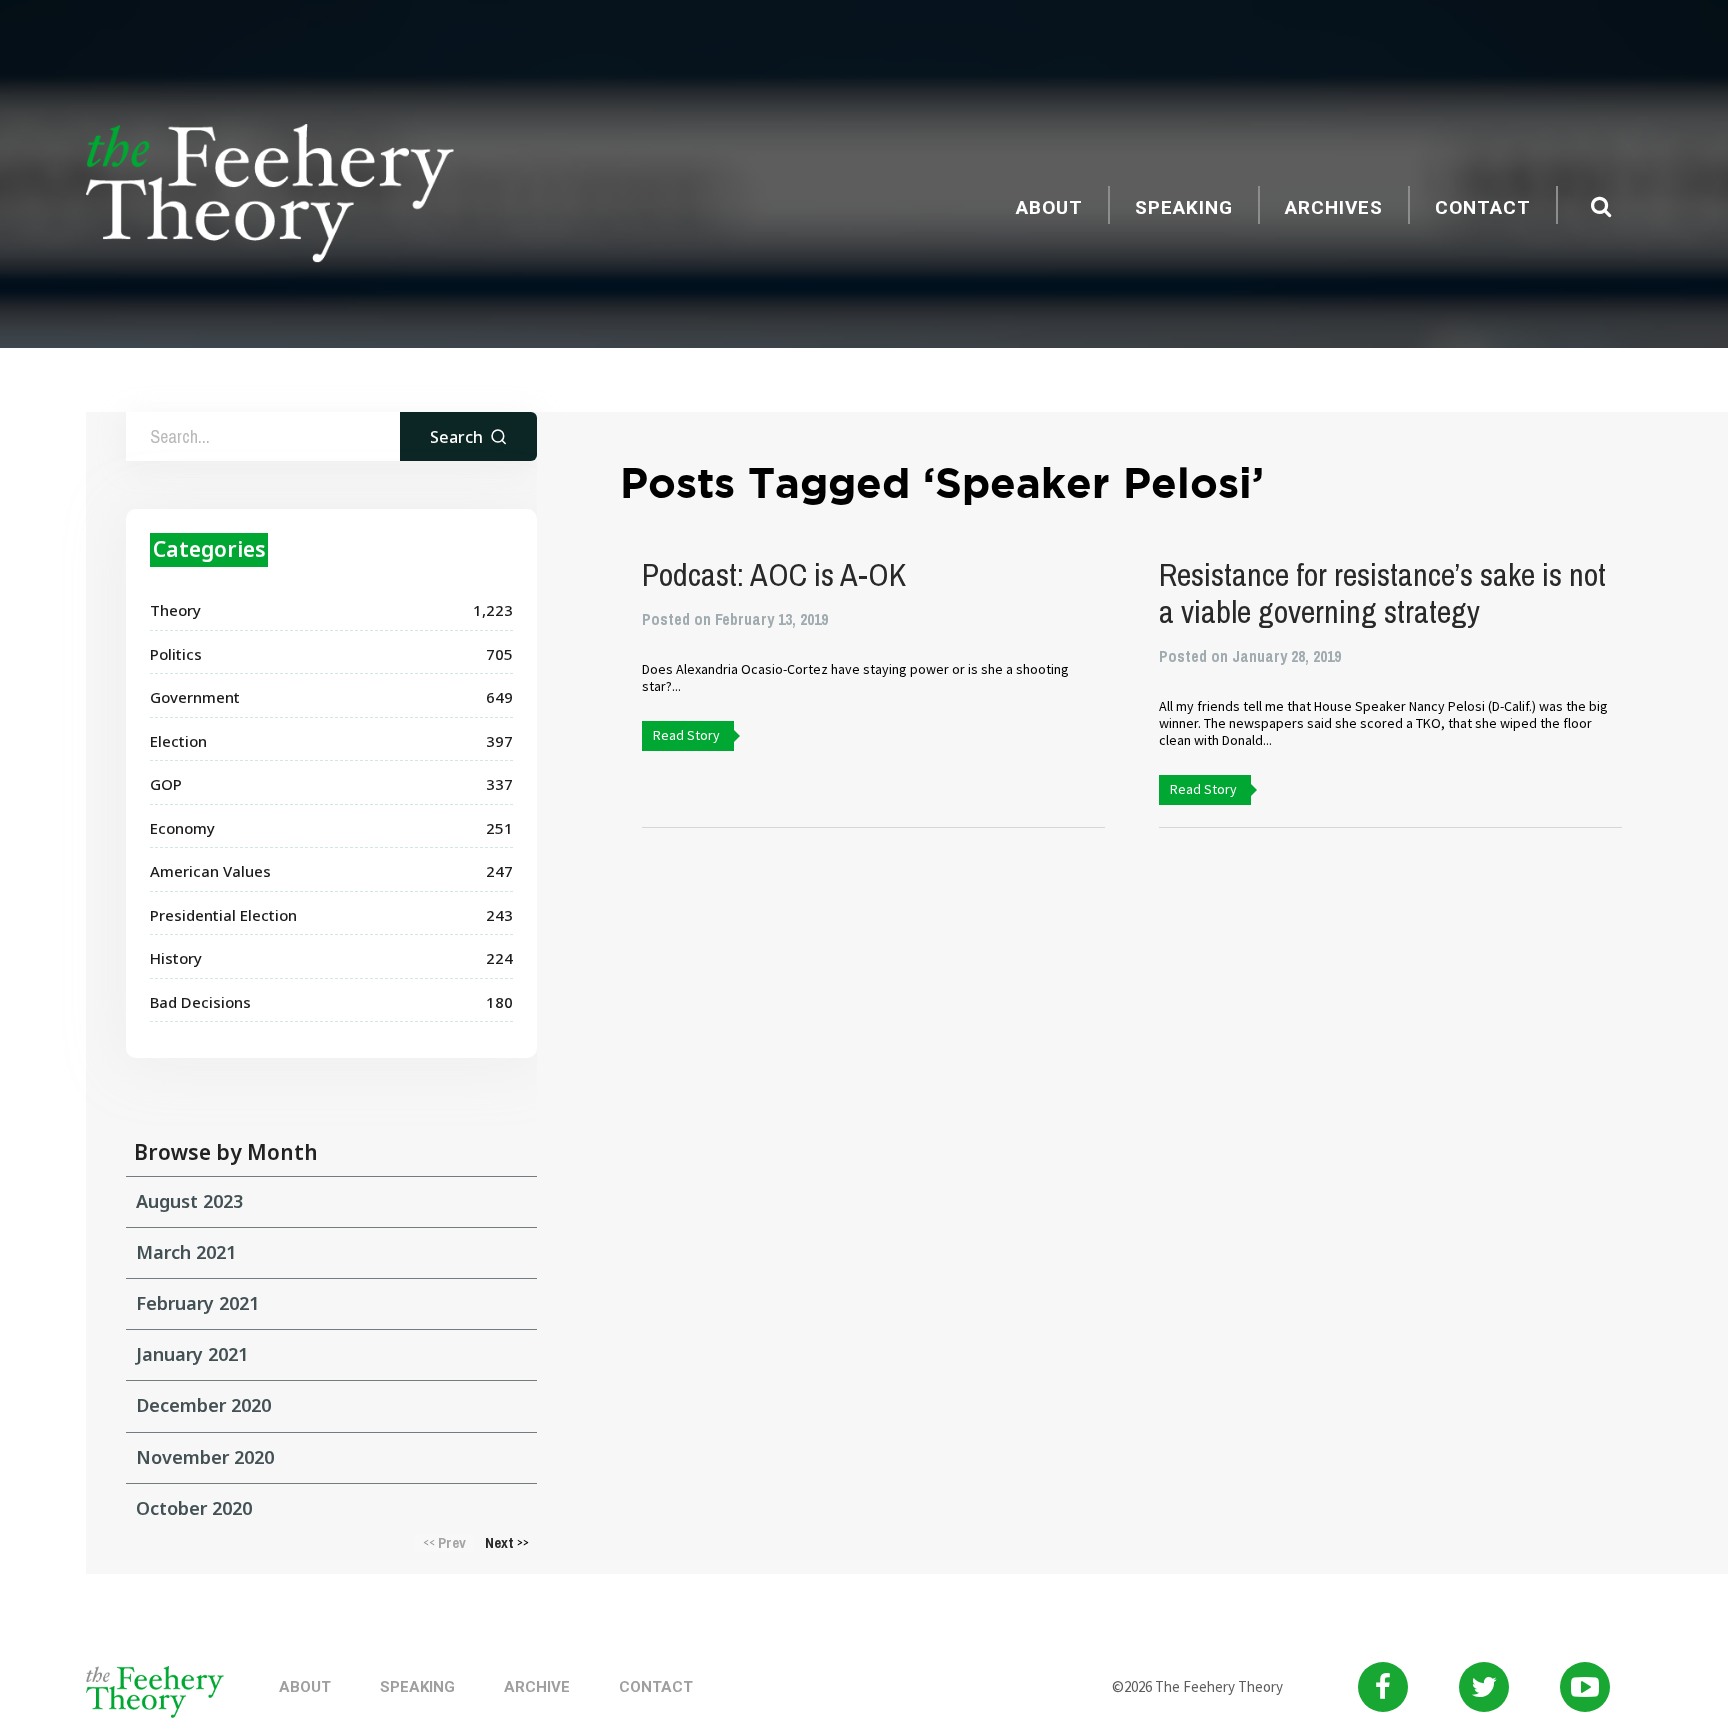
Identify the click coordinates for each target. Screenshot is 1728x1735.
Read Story (686, 735)
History (176, 958)
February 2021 (197, 1303)
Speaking (1184, 207)
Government (195, 697)
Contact (1483, 207)
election (178, 741)
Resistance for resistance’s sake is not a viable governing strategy (1382, 593)
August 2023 (189, 1201)
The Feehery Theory (270, 196)
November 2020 (205, 1457)
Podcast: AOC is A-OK (774, 574)
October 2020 (194, 1508)
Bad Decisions (200, 1002)
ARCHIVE (537, 1687)
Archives (1334, 207)
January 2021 (192, 1354)
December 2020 (203, 1405)
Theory (175, 610)
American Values (210, 871)
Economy (182, 828)
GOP (166, 784)
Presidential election (223, 915)
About (1049, 207)
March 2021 (186, 1252)
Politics (176, 654)
